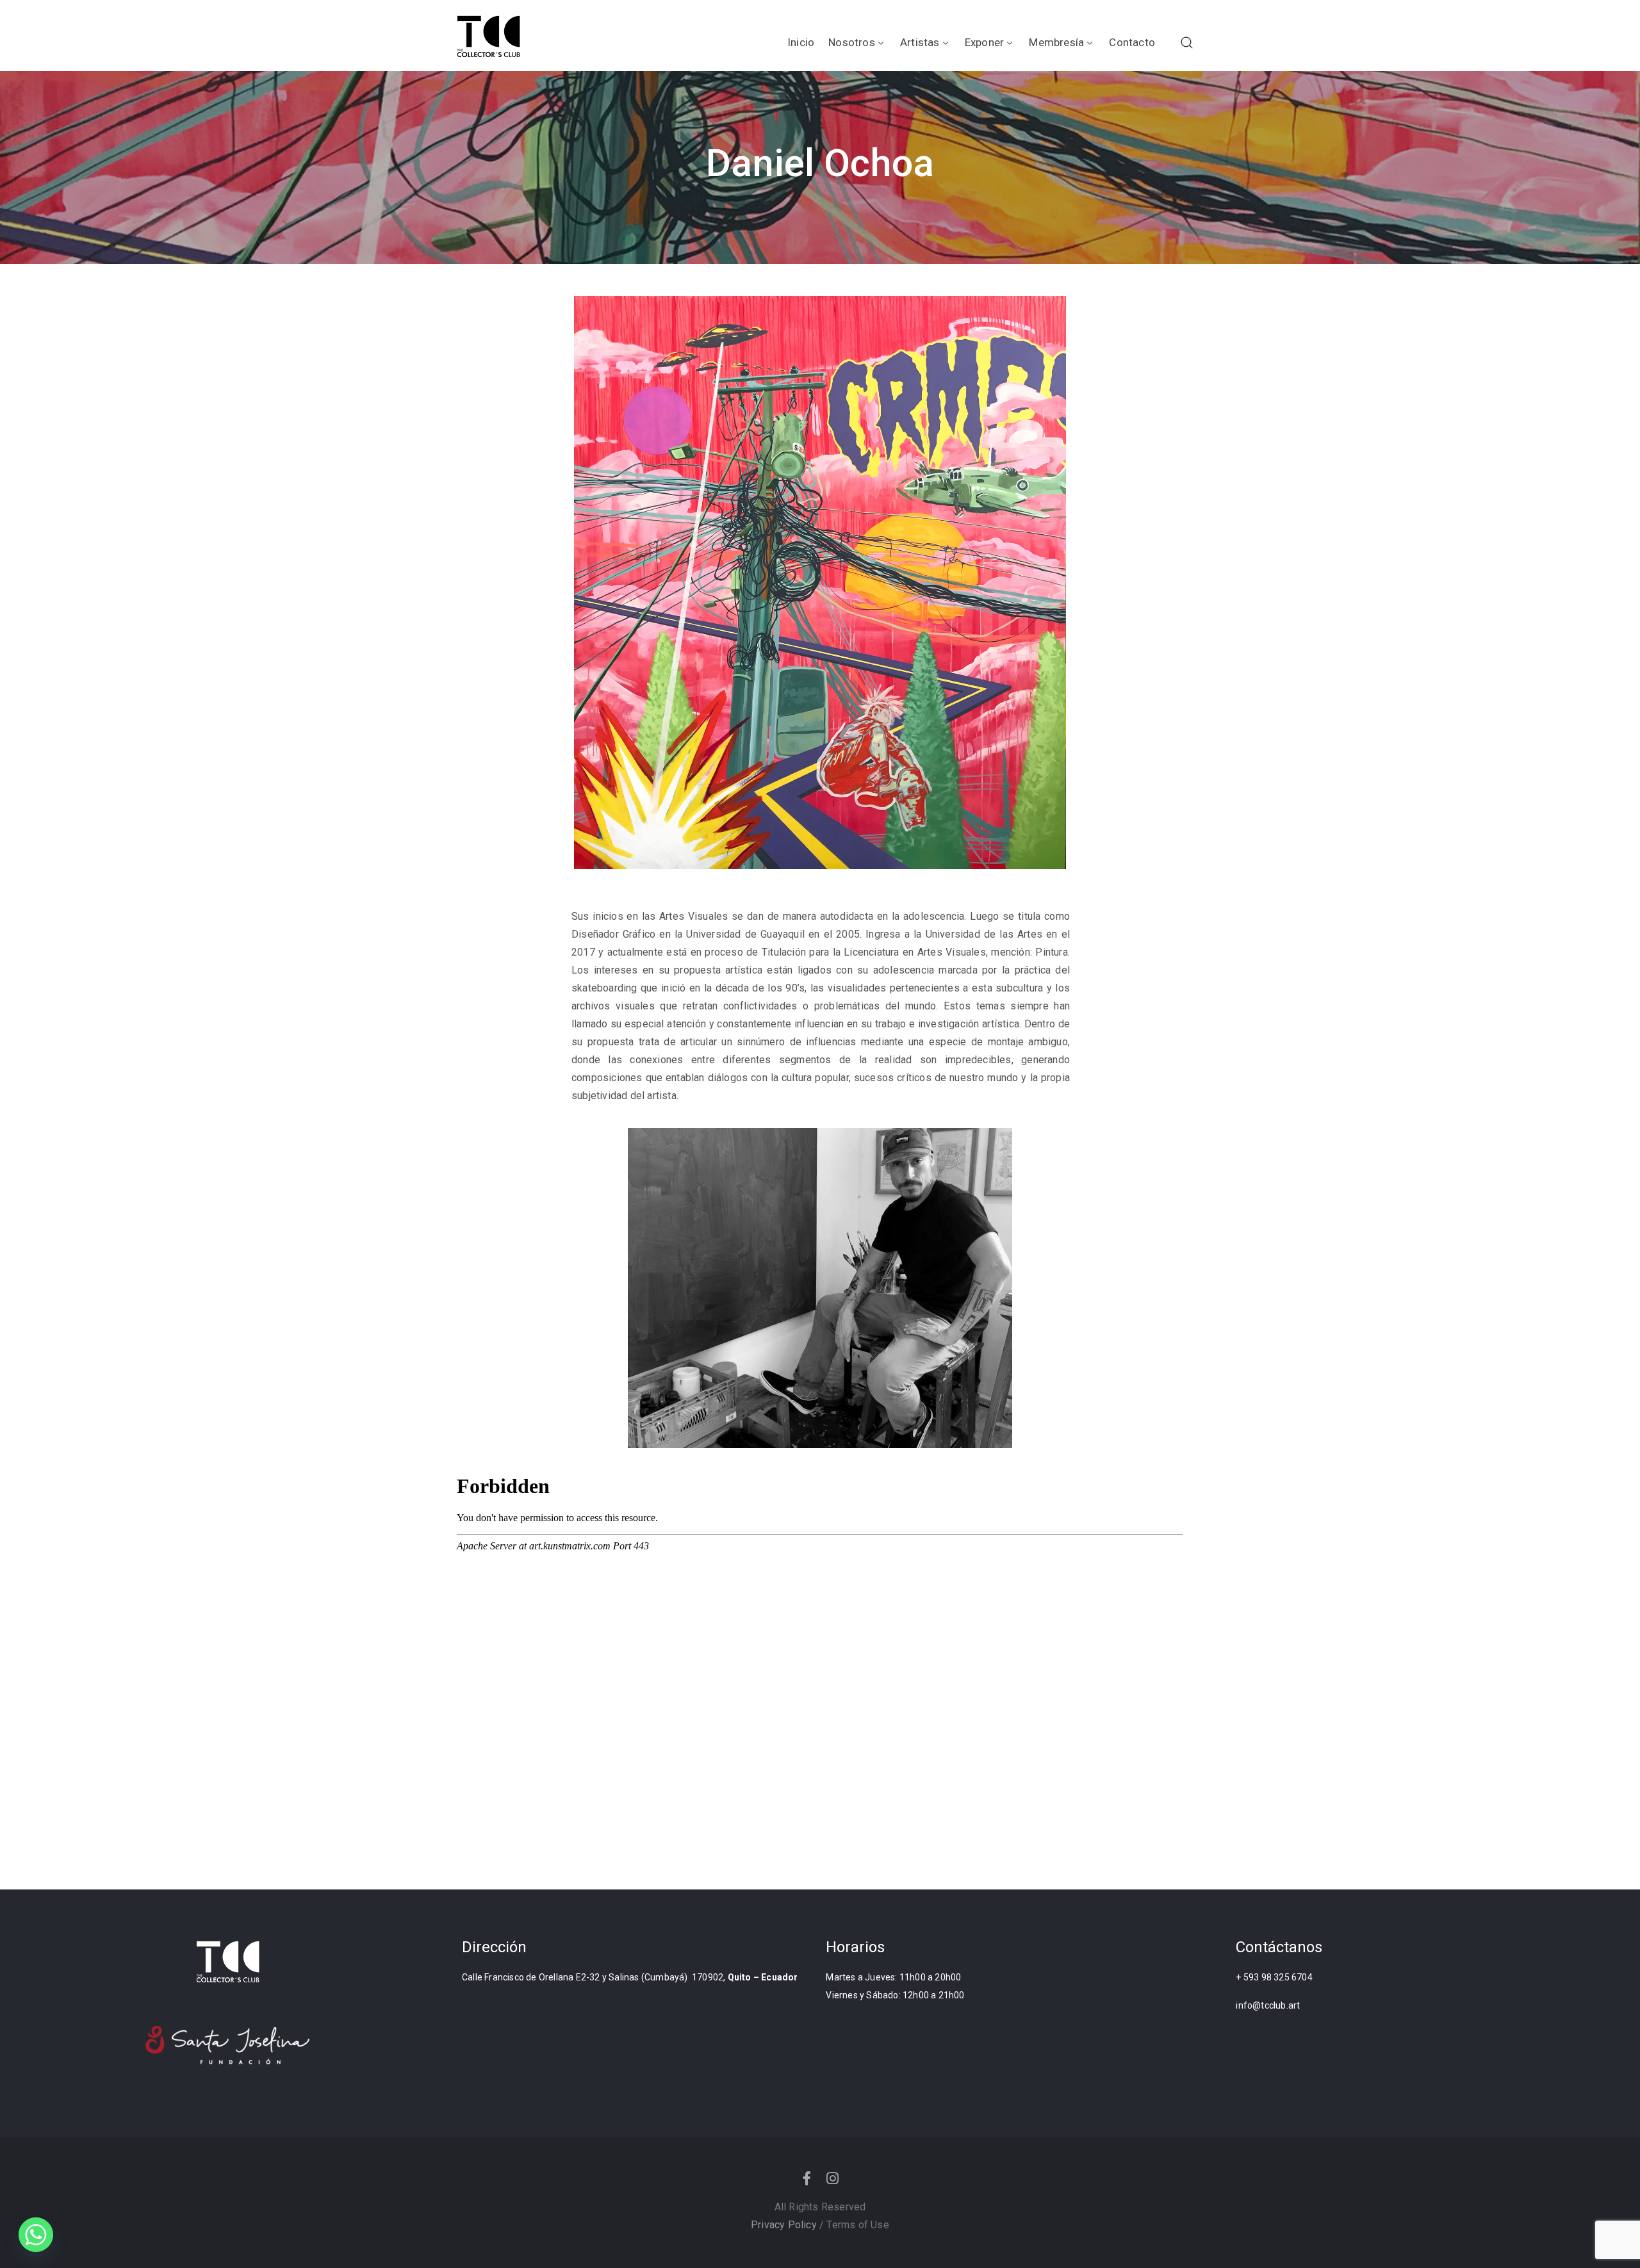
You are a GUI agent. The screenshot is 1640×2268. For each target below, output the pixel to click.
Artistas (920, 42)
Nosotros (852, 42)
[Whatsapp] (36, 2235)
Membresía (1056, 42)
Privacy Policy (784, 2225)
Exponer (984, 42)
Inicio (801, 42)
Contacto (1132, 42)
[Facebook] (807, 2178)
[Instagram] (833, 2178)
